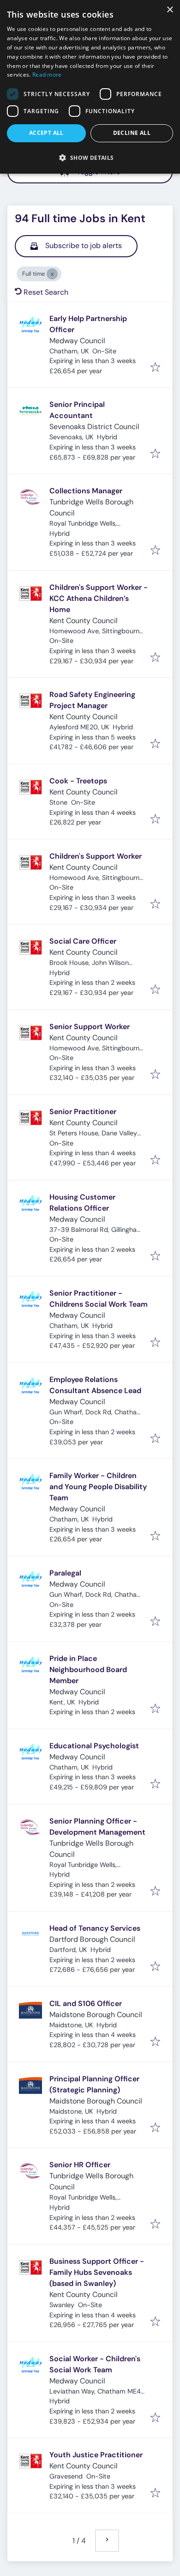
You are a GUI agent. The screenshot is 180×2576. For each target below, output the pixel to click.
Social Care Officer (83, 941)
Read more (47, 75)
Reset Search (46, 292)
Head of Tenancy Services (95, 1928)
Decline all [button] (132, 133)
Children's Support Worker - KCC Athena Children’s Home (99, 598)
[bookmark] (155, 368)
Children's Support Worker (96, 856)
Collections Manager (86, 491)
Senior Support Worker (90, 1027)
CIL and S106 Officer (86, 2003)
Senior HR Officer (80, 2165)
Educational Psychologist (94, 1746)
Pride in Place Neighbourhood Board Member (88, 1670)
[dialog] (90, 87)
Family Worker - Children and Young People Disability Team (98, 1487)
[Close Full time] (52, 274)
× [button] (170, 10)
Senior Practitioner (83, 1112)
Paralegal (65, 1573)
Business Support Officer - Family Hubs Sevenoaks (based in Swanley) (97, 2272)
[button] (90, 158)
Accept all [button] (46, 133)
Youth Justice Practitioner (96, 2455)
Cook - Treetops (78, 781)
